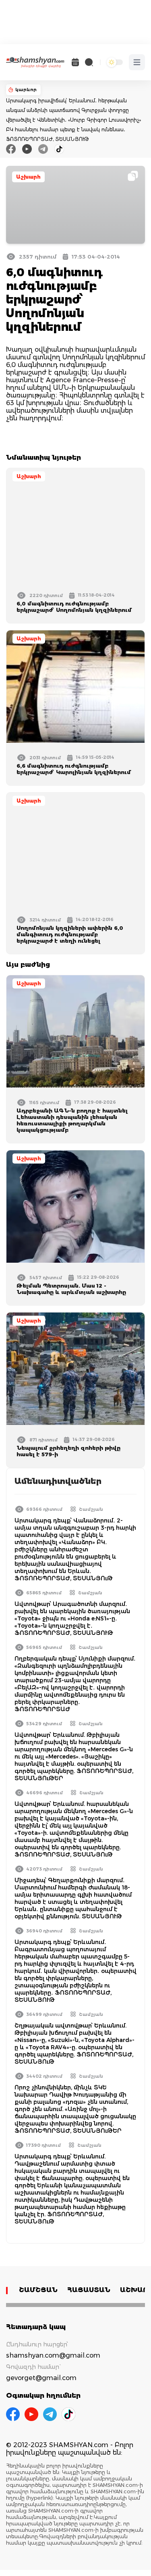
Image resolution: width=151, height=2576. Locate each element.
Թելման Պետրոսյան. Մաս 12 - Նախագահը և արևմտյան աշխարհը (71, 1289)
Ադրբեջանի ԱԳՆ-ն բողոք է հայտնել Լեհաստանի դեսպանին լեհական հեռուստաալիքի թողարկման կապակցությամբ (72, 1120)
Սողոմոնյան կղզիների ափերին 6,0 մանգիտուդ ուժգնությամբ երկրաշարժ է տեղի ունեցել (70, 934)
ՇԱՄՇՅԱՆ (38, 2290)
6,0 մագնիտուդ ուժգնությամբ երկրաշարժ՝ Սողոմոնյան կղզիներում (74, 607)
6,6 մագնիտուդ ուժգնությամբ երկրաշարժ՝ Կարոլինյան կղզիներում (74, 769)
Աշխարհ (28, 177)
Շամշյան (91, 1509)
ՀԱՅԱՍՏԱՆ (89, 2290)
